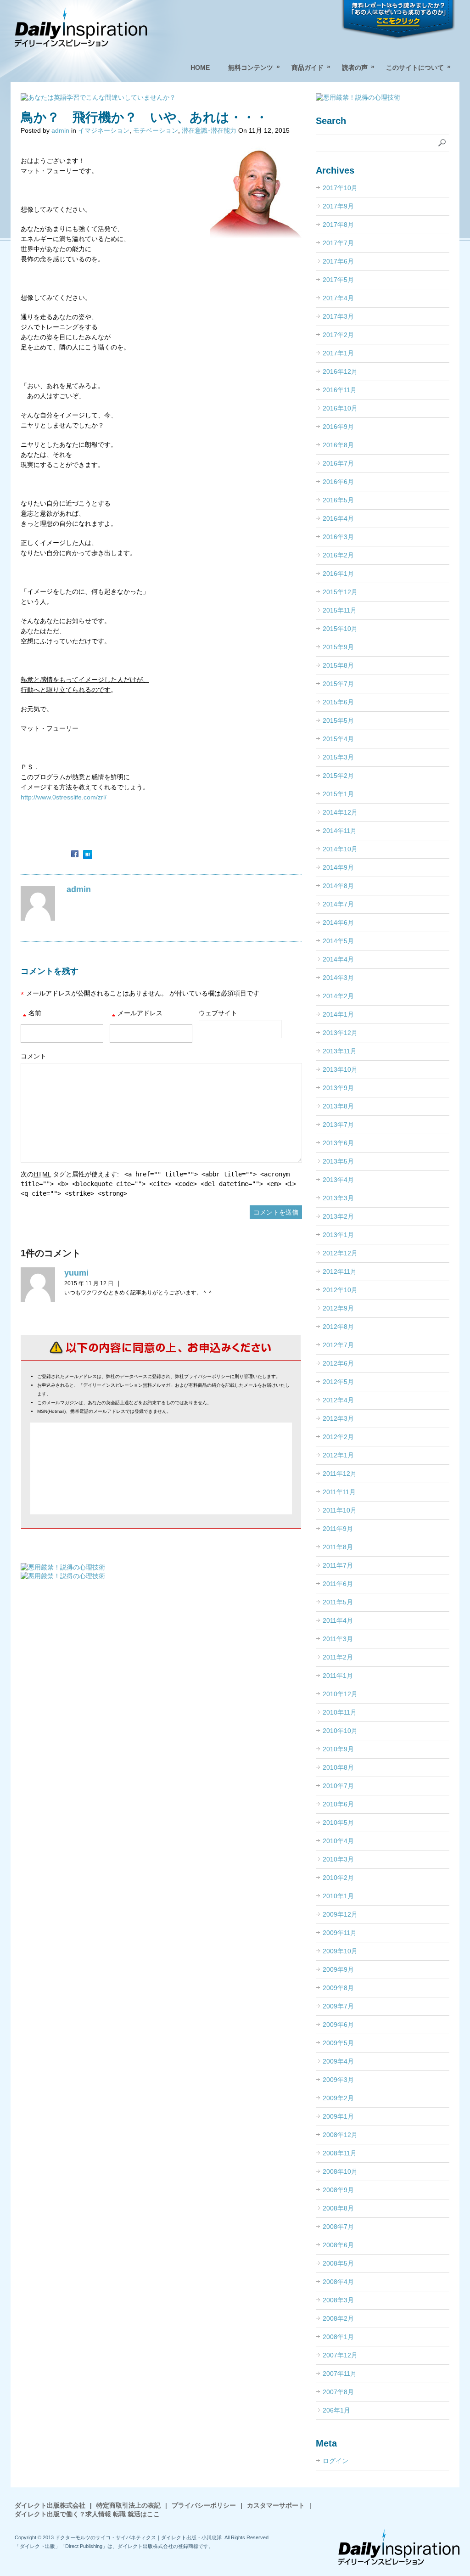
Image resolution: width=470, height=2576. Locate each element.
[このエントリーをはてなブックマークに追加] (88, 855)
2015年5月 (338, 720)
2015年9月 (338, 647)
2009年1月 (338, 2116)
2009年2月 (338, 2098)
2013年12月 (340, 1033)
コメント (34, 1056)
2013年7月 (338, 1125)
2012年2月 (338, 1437)
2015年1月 (338, 794)
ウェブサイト (218, 1013)
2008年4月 (338, 2282)
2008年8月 (338, 2208)
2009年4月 (338, 2061)
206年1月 (336, 2410)
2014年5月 (338, 941)
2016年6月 (338, 482)
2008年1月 (338, 2337)
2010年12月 (340, 1694)
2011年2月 (338, 1657)
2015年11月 (340, 610)
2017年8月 (338, 225)
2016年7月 (338, 463)
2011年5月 (338, 1602)
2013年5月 (338, 1161)
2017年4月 (338, 298)
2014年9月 (338, 867)
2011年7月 (338, 1565)
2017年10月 (340, 188)
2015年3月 (338, 757)
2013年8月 (338, 1106)
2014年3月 (338, 978)
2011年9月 (338, 1529)
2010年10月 (340, 1731)
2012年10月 (340, 1290)
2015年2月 (338, 776)
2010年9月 (338, 1749)
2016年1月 (338, 574)
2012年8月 (338, 1327)
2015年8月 (338, 665)
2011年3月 (338, 1639)
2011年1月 (338, 1676)
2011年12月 (340, 1474)
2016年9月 (338, 427)
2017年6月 (338, 261)
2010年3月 (338, 1859)
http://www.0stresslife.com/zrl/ (64, 797)
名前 (32, 1015)
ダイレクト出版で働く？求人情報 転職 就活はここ (87, 2514)
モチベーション (156, 130)
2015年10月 (340, 629)
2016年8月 (338, 445)
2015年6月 (338, 702)
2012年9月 (338, 1308)
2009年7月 (338, 2006)
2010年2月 (338, 1878)
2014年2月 (338, 996)
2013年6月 (338, 1143)
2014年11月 (340, 831)
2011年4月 (338, 1620)
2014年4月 (338, 959)
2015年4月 (338, 739)
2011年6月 (338, 1584)
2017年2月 (338, 335)
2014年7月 (338, 904)
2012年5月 (338, 1382)
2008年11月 (340, 2153)
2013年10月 (340, 1069)
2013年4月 (338, 1180)
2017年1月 (338, 353)
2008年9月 (338, 2190)
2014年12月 (340, 812)
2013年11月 (340, 1051)
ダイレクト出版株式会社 (50, 2505)
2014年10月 (340, 849)
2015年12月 (340, 592)
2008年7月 (338, 2227)
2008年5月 (338, 2263)
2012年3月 (338, 1418)
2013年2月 (338, 1216)
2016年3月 (338, 537)
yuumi (76, 1273)
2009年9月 (338, 1969)
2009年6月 (338, 2025)
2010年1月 (338, 1896)
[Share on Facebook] (75, 855)
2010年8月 (338, 1767)
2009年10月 (340, 1951)
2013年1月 (338, 1235)
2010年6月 (338, 1804)
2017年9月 (338, 206)
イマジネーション (104, 130)
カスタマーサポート (276, 2505)
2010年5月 (338, 1822)
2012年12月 (340, 1253)
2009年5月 (338, 2043)
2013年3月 (338, 1198)
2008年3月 (338, 2300)
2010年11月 (340, 1712)
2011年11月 (339, 1492)
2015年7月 (338, 684)
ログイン (336, 2461)
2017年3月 (338, 316)
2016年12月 (340, 371)
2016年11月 (340, 390)
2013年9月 (338, 1088)
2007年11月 (340, 2374)
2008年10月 (340, 2171)
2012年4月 (338, 1400)
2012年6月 (338, 1363)
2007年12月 (340, 2355)
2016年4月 (338, 518)
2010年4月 (338, 1841)
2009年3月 (338, 2080)
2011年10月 (340, 1510)
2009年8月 (338, 1988)
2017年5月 (338, 280)
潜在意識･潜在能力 (209, 130)
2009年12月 (340, 1914)
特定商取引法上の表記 (129, 2505)
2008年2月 (338, 2318)
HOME (200, 67)
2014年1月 (338, 1014)
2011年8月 (338, 1547)
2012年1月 (338, 1455)
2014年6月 (338, 922)
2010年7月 (338, 1786)
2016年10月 (340, 408)
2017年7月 (338, 243)
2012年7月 (338, 1345)
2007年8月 (338, 2392)
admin (60, 130)
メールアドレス (137, 1015)
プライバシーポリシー (204, 2505)
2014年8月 (338, 886)
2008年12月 (340, 2135)
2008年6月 (338, 2245)
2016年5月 (338, 500)
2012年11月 (340, 1271)
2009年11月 (340, 1933)
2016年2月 (338, 555)
